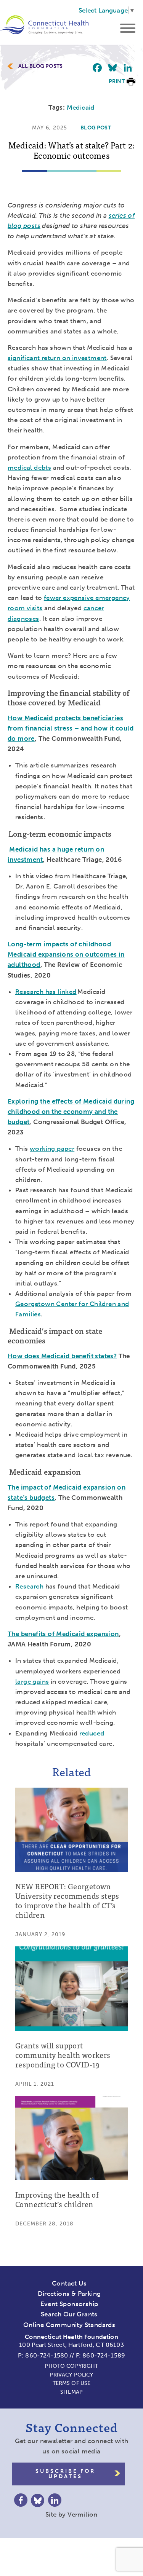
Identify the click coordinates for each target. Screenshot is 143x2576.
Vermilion (83, 2514)
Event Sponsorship (69, 2304)
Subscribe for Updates (65, 2474)
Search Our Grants (69, 2314)
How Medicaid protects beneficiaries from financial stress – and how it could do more (71, 728)
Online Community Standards (69, 2325)
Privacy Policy (71, 2375)
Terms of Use (72, 2383)
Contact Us (69, 2283)
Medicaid (81, 107)
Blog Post (96, 128)
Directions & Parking (69, 2294)
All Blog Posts (40, 66)
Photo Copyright (71, 2366)
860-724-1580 (47, 2355)
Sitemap (71, 2392)
